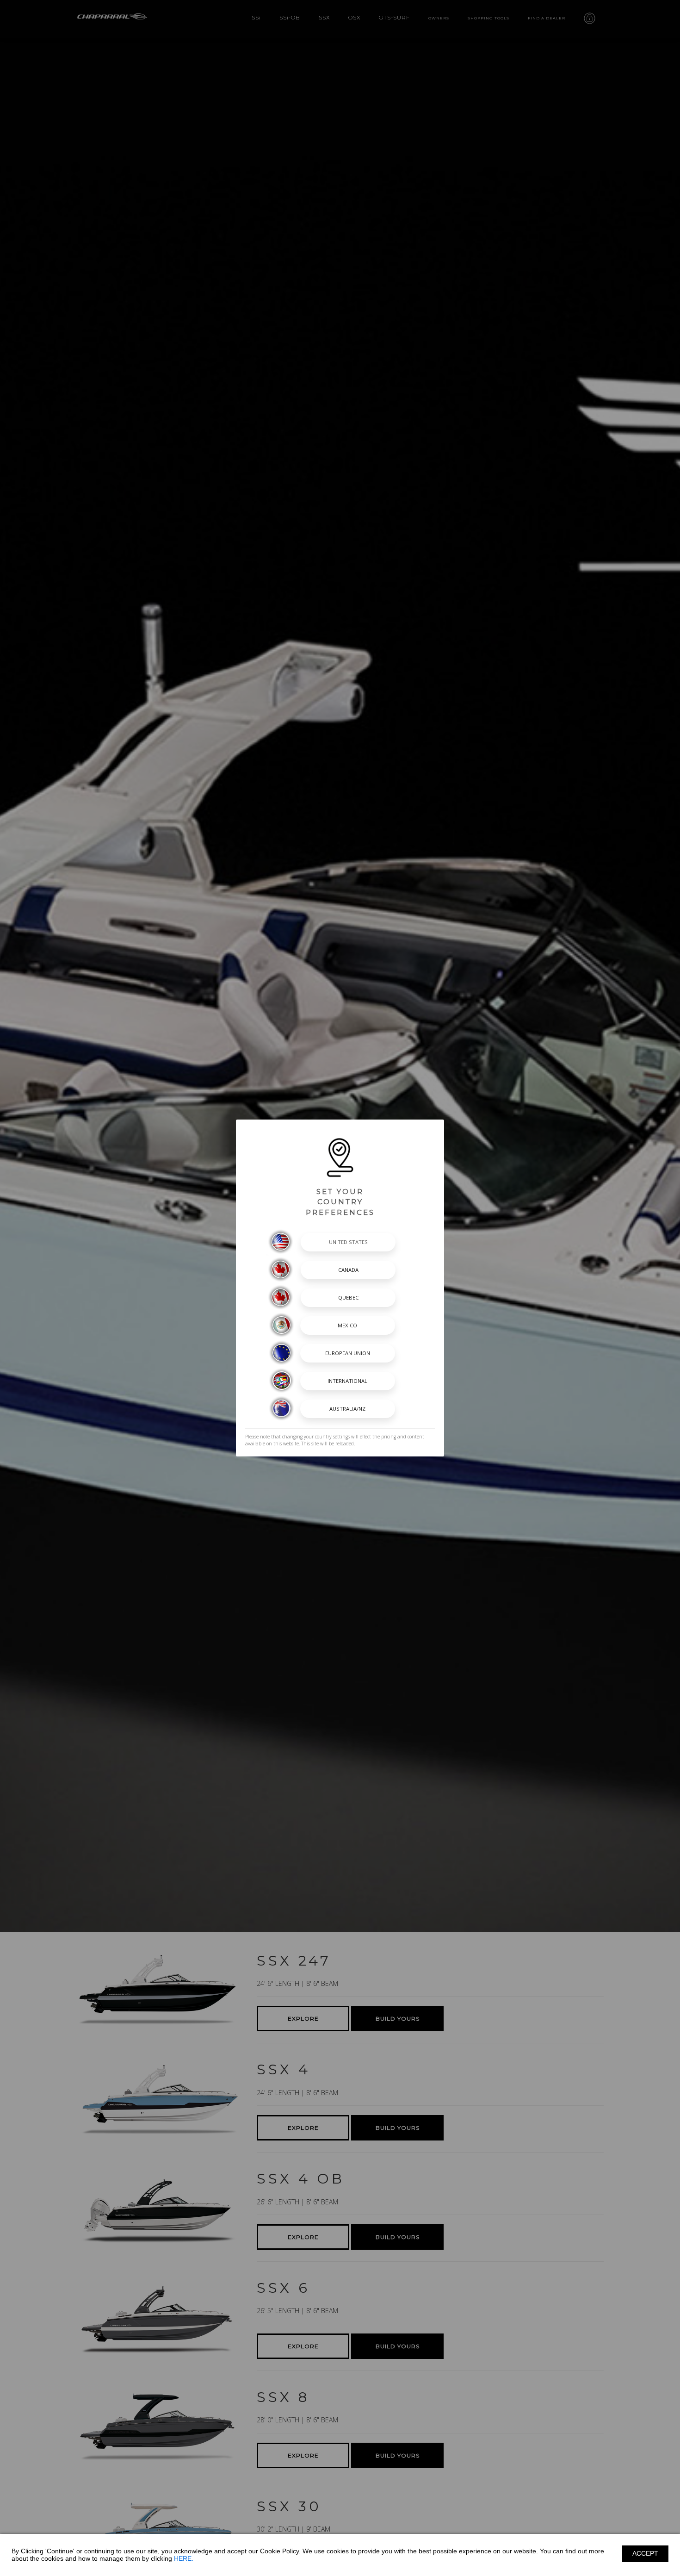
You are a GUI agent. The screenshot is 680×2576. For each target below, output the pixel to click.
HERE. (184, 2558)
